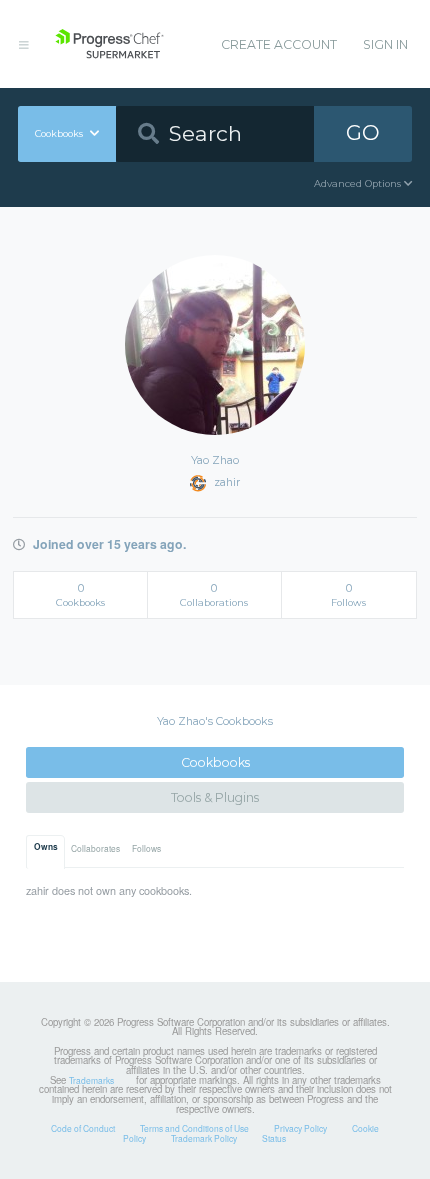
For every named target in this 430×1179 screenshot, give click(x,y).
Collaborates (95, 848)
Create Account (279, 44)
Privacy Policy (300, 1128)
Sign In (385, 44)
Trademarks (91, 1080)
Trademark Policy (204, 1138)
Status (274, 1138)
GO (363, 132)
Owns (46, 847)
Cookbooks (215, 762)
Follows (146, 848)
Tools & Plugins (215, 797)
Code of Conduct (83, 1128)
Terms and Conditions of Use (194, 1128)
